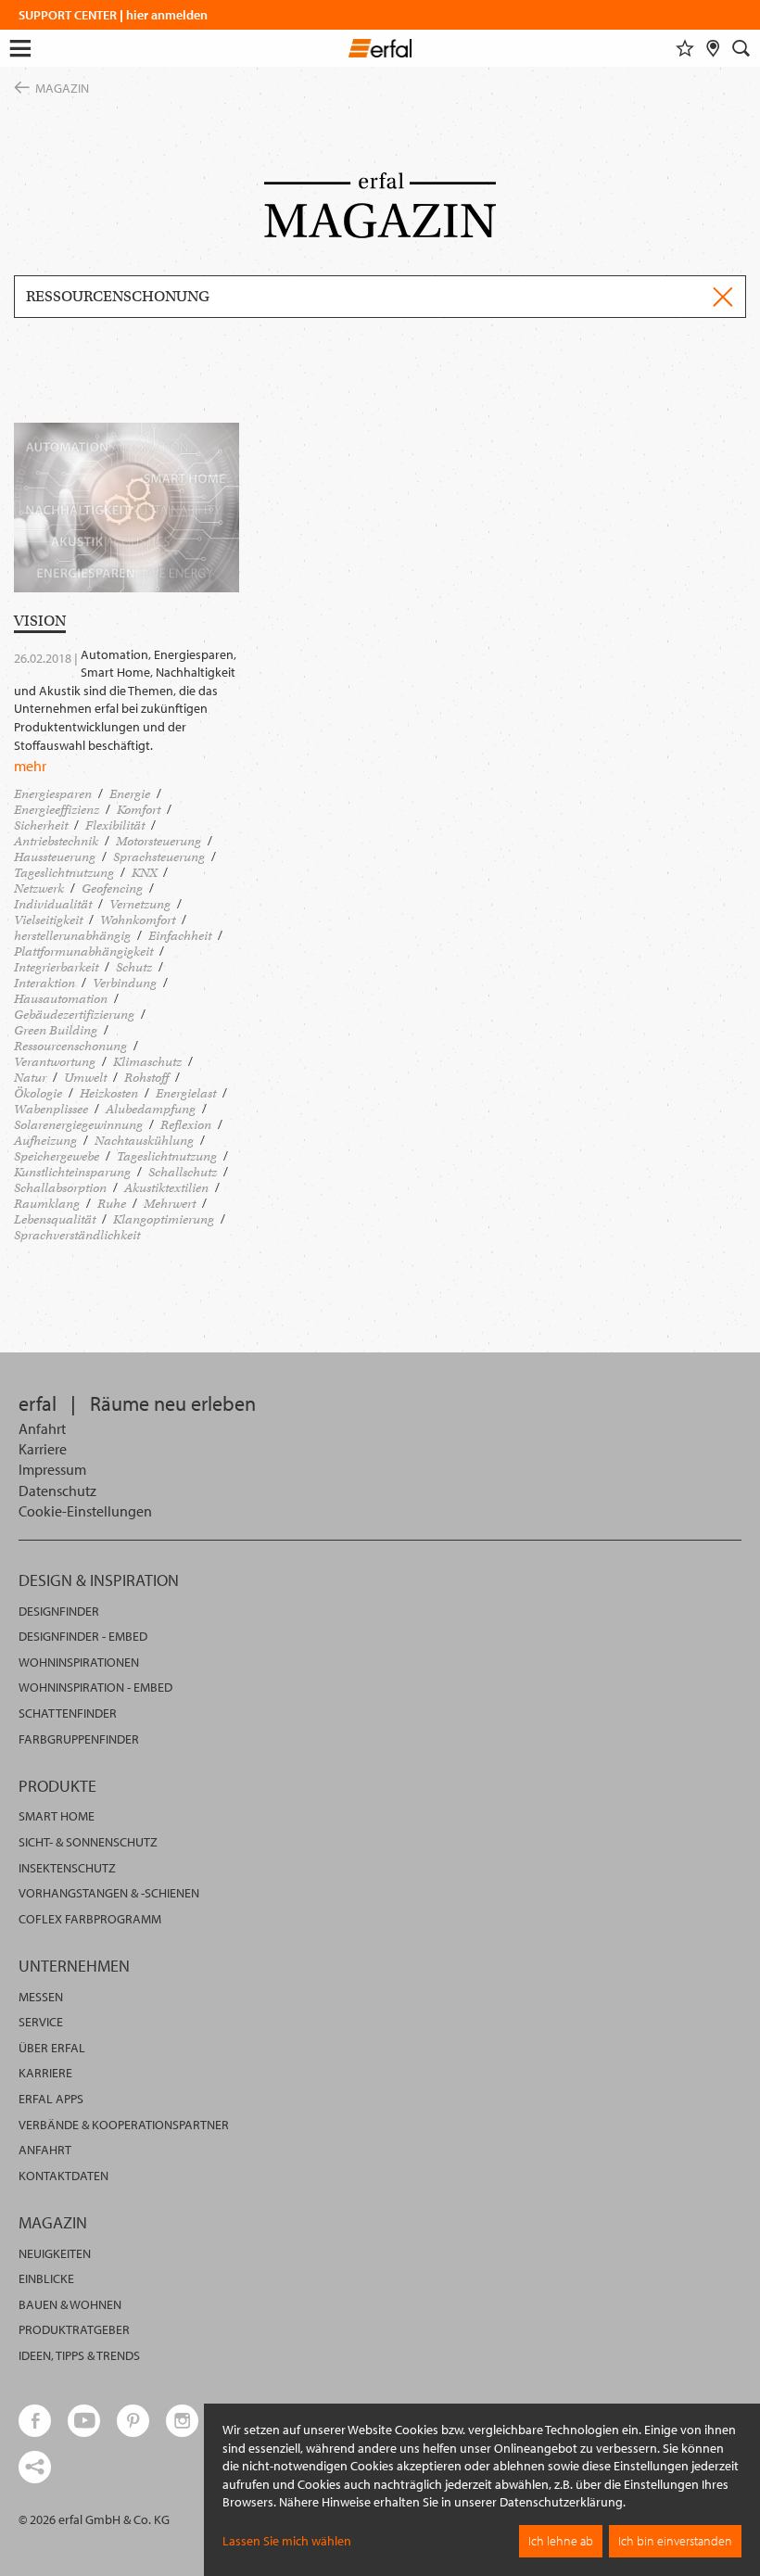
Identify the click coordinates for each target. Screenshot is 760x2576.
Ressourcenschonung (70, 1046)
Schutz (134, 967)
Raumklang (47, 1204)
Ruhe (112, 1204)
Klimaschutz (147, 1062)
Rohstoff (146, 1078)
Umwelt (85, 1078)
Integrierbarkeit (56, 967)
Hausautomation (61, 999)
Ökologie (38, 1093)
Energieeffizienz (57, 810)
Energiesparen (53, 794)
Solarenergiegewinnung (78, 1125)
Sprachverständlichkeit (77, 1235)
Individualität (53, 904)
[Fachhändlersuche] (713, 48)
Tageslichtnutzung (64, 873)
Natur (30, 1078)
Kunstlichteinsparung (72, 1172)
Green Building (56, 1030)
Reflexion (186, 1125)
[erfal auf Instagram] (182, 2421)
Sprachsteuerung (159, 857)
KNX (144, 873)
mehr (30, 766)
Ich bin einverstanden (675, 2541)
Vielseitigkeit (48, 920)
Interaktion (44, 983)
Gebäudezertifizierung (74, 1015)
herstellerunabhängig (72, 936)
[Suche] (741, 48)
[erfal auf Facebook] (35, 2421)
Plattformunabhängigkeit (83, 952)
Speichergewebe (57, 1156)
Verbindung (125, 983)
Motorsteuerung (158, 841)
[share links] (35, 2467)
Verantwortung (55, 1062)
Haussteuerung (55, 857)
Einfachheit (180, 936)
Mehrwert (170, 1204)
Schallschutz (183, 1172)
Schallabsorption (60, 1188)
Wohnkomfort (138, 920)
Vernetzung (140, 904)
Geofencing (112, 888)
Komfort (139, 810)
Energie (130, 794)
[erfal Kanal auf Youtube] (84, 2421)
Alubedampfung (151, 1109)
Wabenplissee (51, 1109)
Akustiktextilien (166, 1188)
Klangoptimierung (164, 1219)
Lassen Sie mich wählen (287, 2541)
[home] (380, 51)
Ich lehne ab (561, 2541)
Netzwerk (39, 888)
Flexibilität (115, 825)
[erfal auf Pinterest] (133, 2421)
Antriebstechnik (56, 841)
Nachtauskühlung (144, 1141)
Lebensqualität (55, 1219)
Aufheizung (45, 1141)
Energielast (186, 1093)
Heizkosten (109, 1093)
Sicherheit (41, 825)
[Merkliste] (685, 48)
